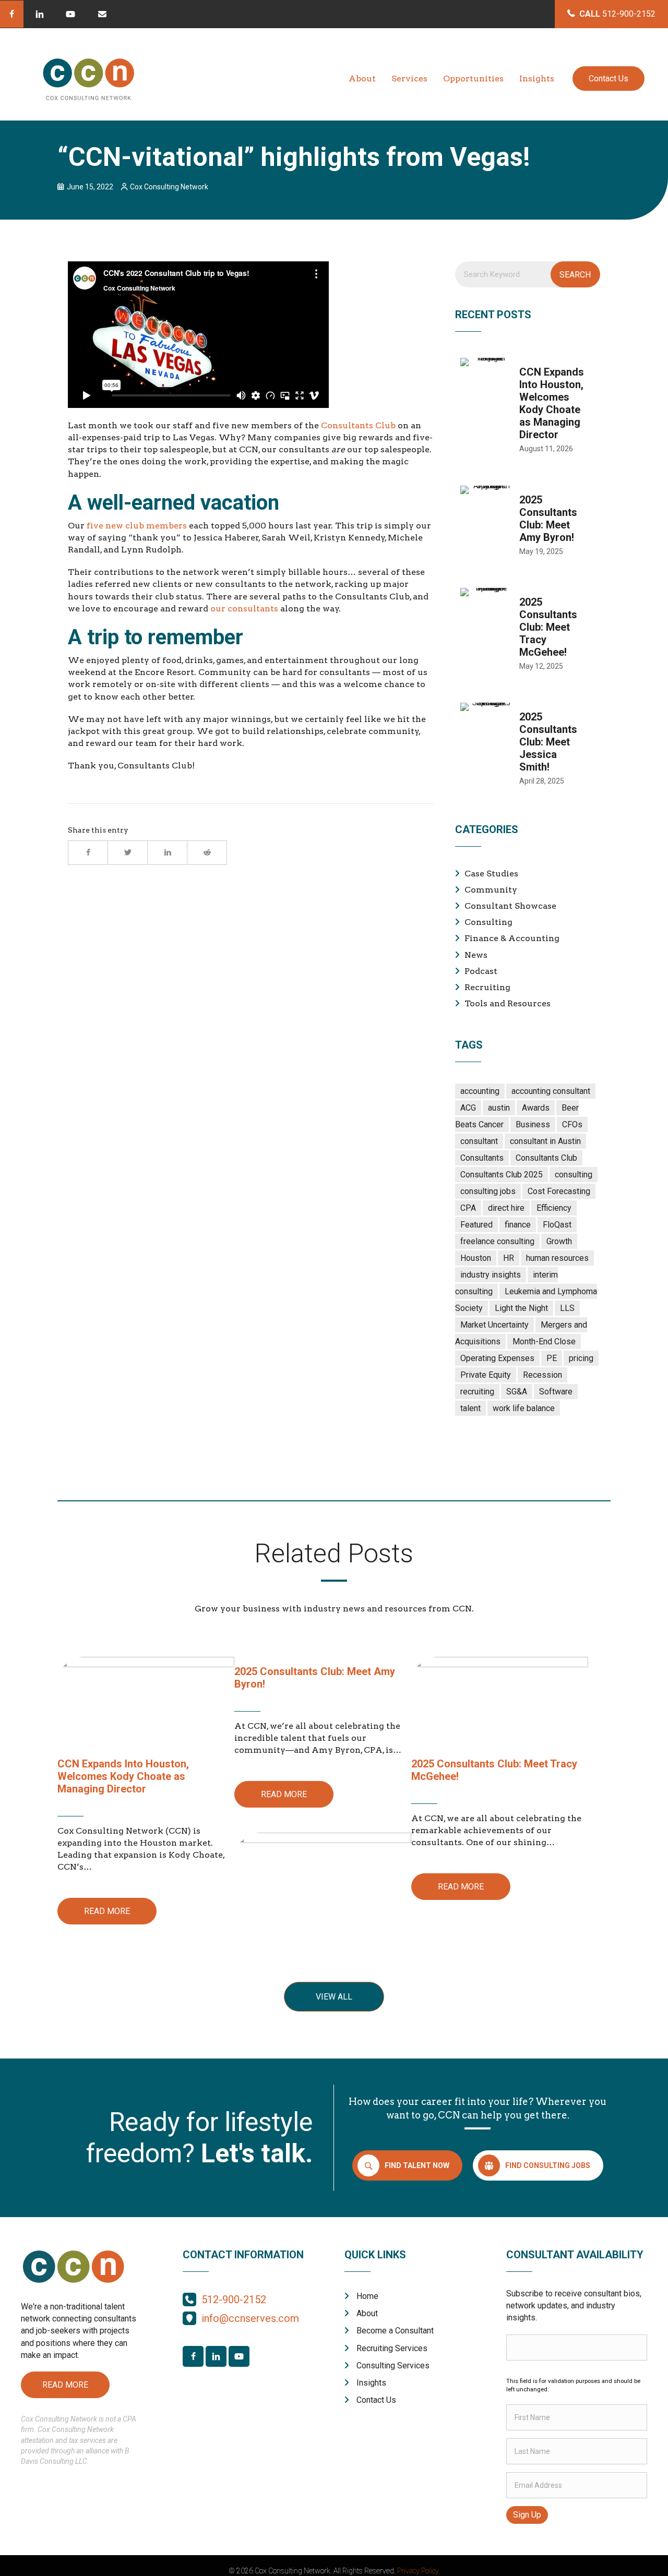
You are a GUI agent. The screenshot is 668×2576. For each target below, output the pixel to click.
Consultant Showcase (510, 906)
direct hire (506, 1208)
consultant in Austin (545, 1141)
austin (499, 1108)
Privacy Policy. (419, 2571)
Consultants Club (358, 425)
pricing (581, 1358)
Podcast (481, 971)
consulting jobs (488, 1191)
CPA (468, 1208)
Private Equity (486, 1375)
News (476, 955)
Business (533, 1124)
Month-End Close (544, 1341)
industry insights (491, 1275)
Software (556, 1392)
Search (575, 275)
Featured (476, 1225)
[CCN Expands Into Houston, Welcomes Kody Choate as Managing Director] (528, 411)
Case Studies (491, 874)
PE (552, 1358)
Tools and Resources (508, 1003)
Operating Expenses (497, 1358)
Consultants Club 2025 (502, 1175)
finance (518, 1225)
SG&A (517, 1392)
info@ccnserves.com (250, 2318)
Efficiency (554, 1208)
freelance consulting (497, 1241)
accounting (480, 1091)
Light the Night (521, 1308)
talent (470, 1408)
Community (491, 890)
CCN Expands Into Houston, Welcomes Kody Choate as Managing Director (123, 1776)
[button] (12, 14)
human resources (557, 1258)
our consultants (244, 609)
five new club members (137, 526)
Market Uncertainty (494, 1325)
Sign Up (527, 2515)
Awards (536, 1108)
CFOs (572, 1124)
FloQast (557, 1225)
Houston (476, 1258)
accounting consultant (551, 1091)
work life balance (524, 1408)
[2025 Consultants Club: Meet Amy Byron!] (528, 526)
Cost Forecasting (559, 1191)
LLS (567, 1308)
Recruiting (487, 987)
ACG (468, 1108)
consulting (574, 1175)
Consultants (482, 1158)
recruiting (477, 1392)
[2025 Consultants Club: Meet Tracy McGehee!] (528, 635)
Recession (542, 1375)
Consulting (488, 922)
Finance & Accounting (512, 938)
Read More (107, 1911)
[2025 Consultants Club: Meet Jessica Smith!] (528, 750)
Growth (559, 1241)
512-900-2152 (234, 2300)
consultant (479, 1141)
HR (509, 1258)
